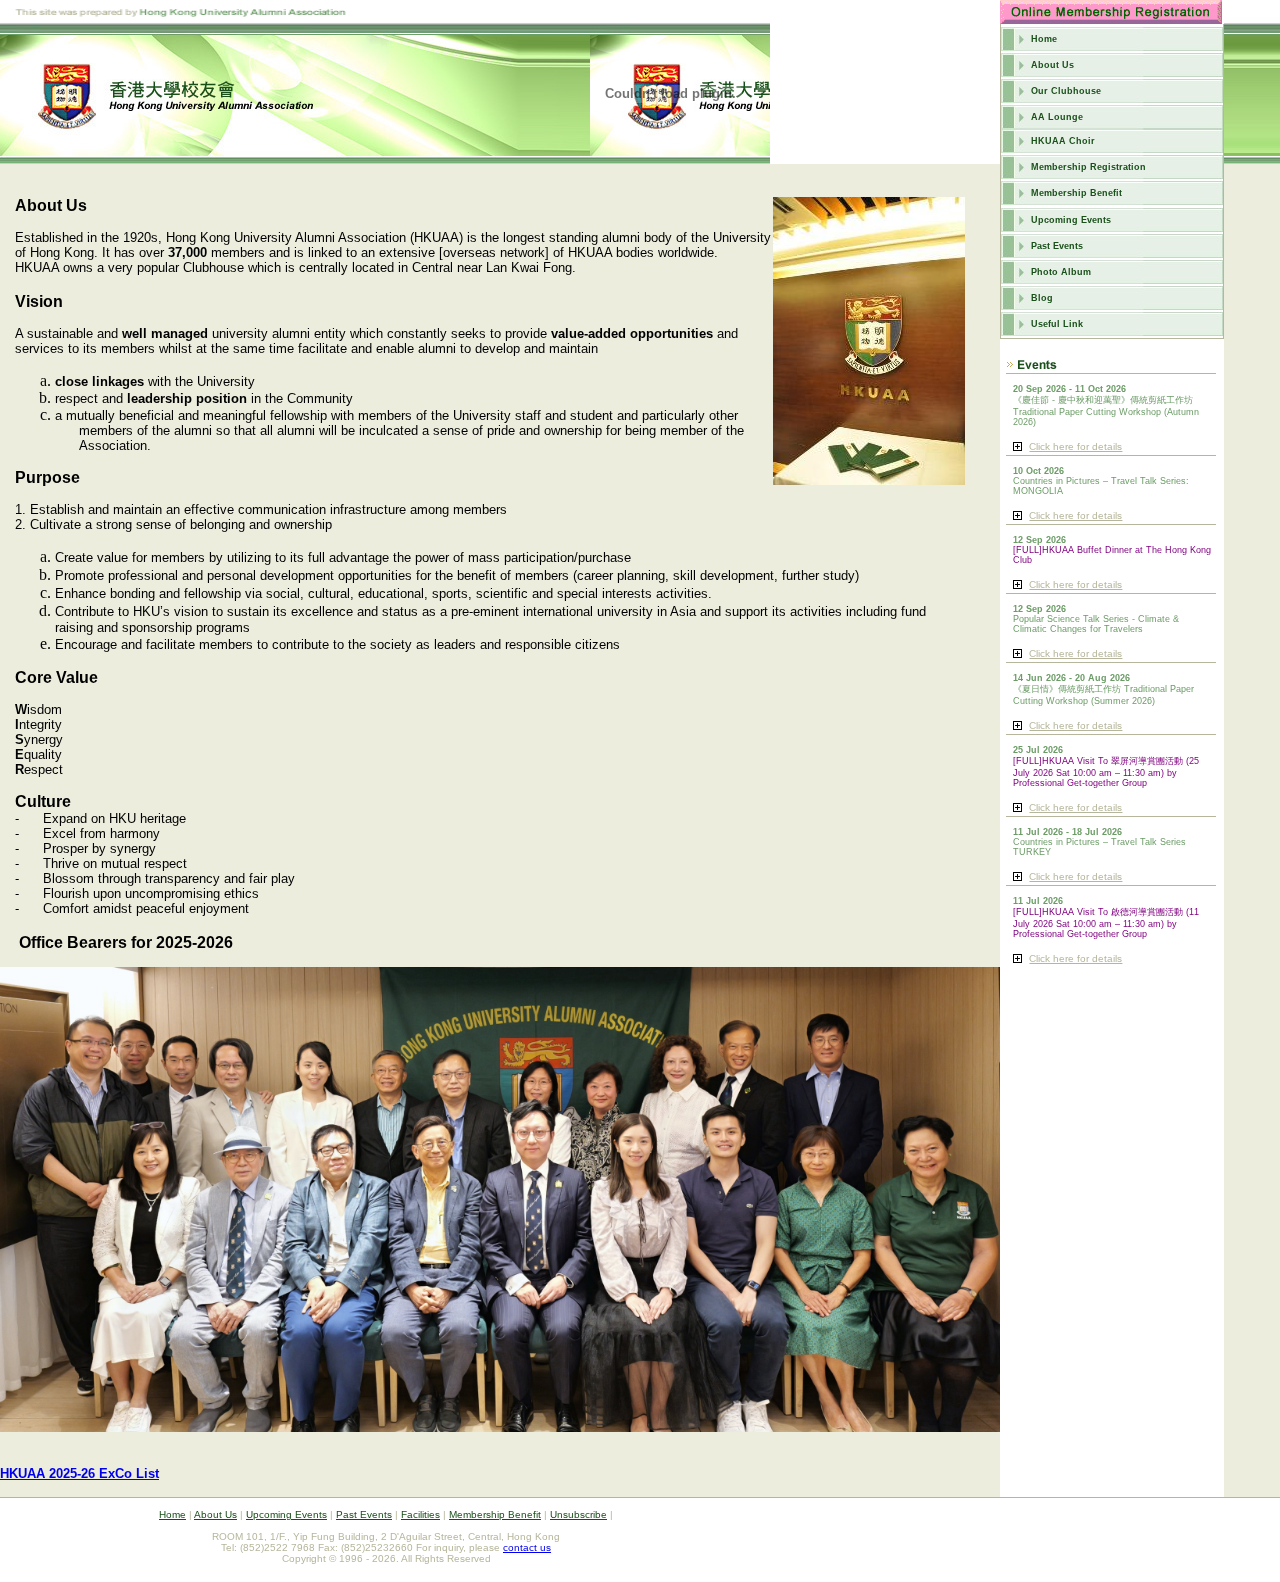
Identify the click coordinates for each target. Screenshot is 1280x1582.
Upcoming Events (1071, 220)
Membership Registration (1088, 167)
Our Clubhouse (1066, 91)
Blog (1042, 298)
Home (1044, 39)
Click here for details (1075, 446)
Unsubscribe (578, 1514)
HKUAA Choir (1063, 141)
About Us (1052, 65)
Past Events (1057, 246)
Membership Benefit (1076, 193)
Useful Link (1057, 324)
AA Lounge (1057, 117)
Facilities (420, 1514)
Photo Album (1061, 272)
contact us (527, 1547)
